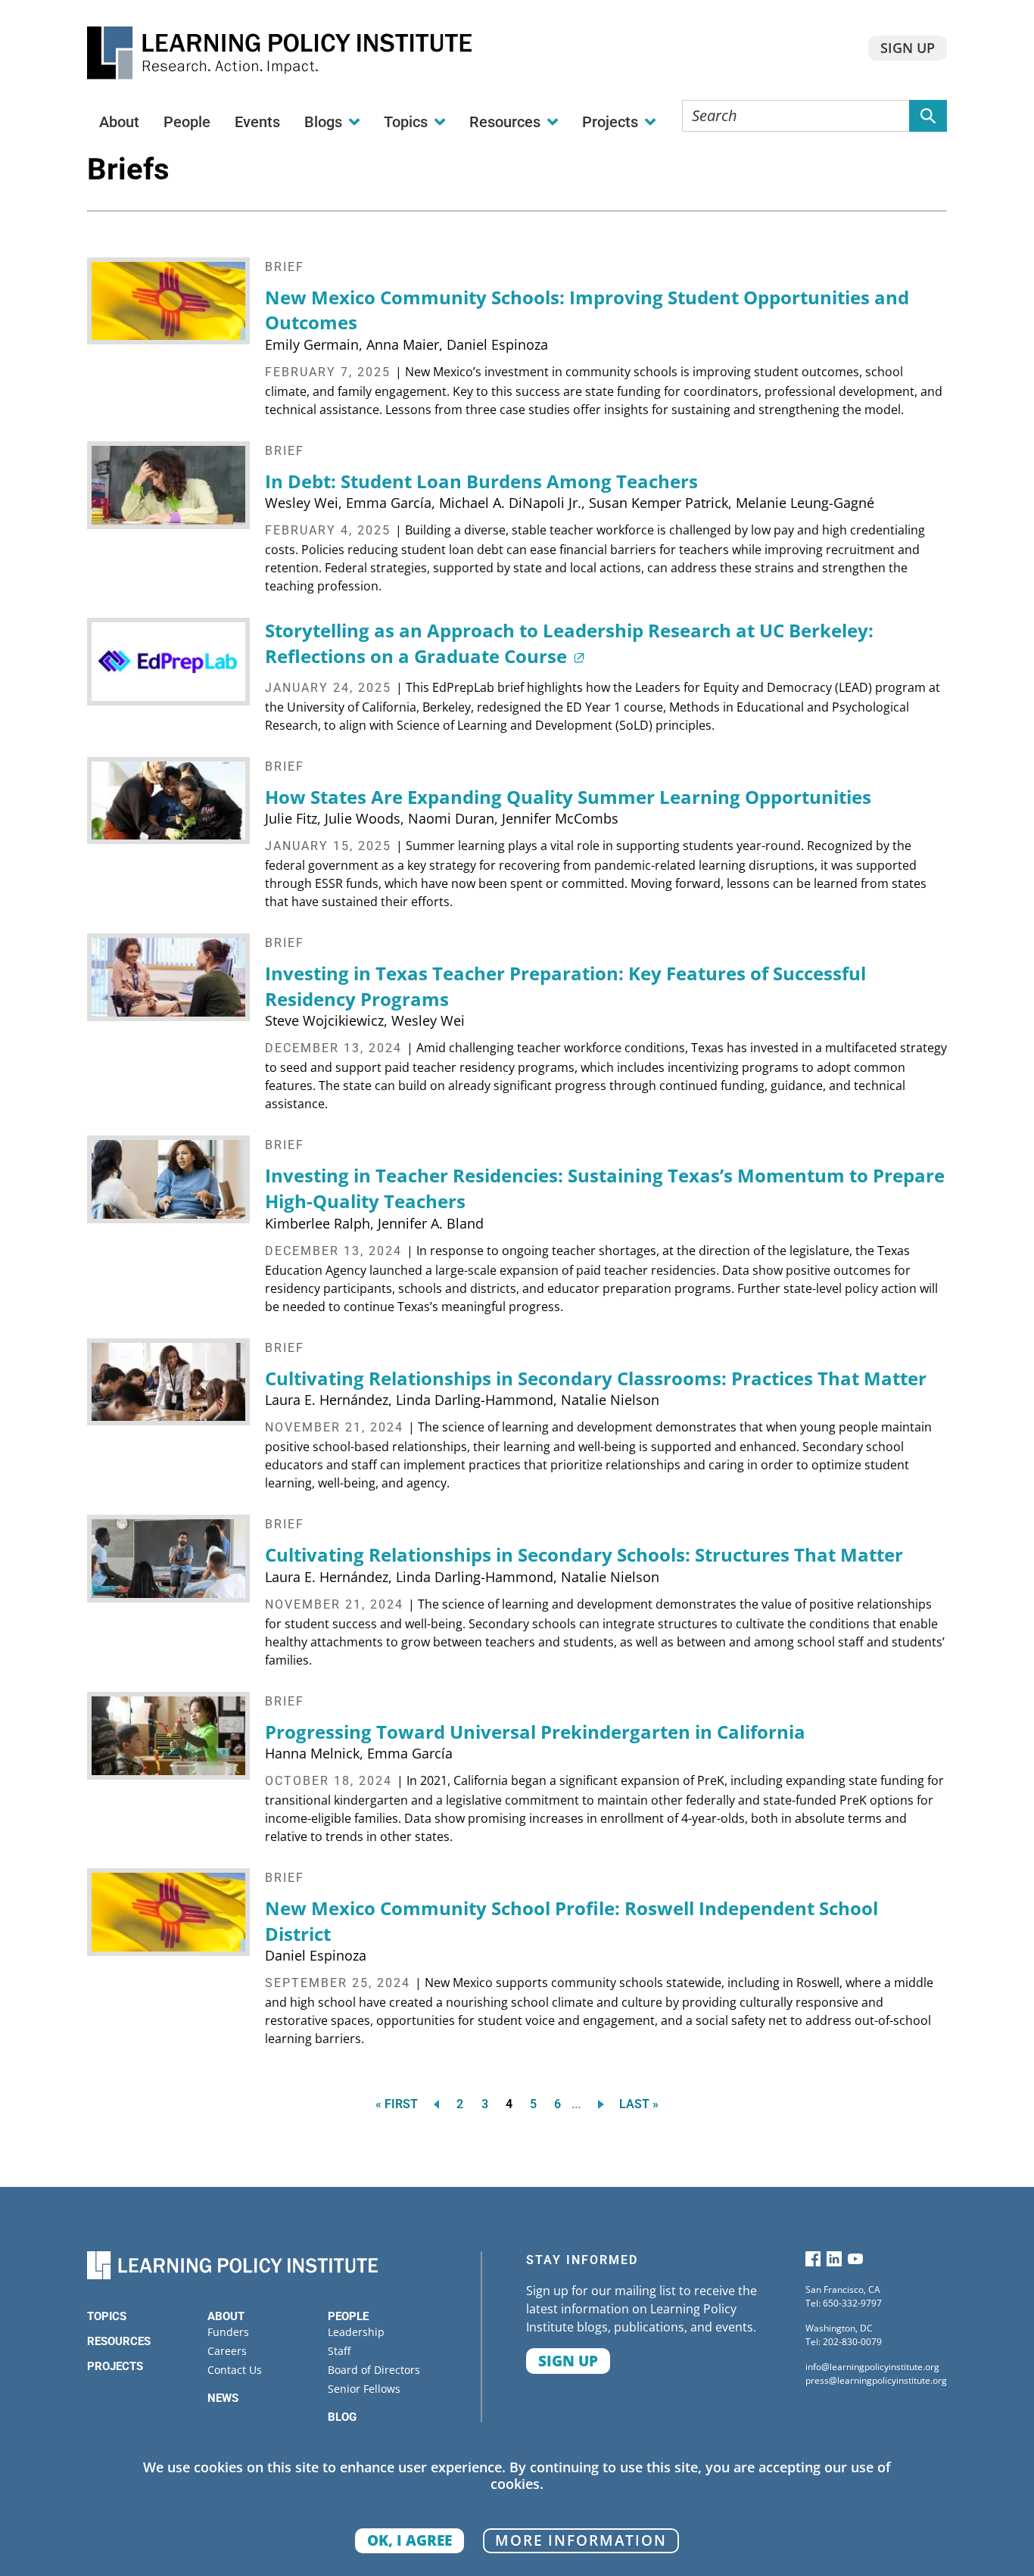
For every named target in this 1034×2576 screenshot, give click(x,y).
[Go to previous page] (433, 2104)
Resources (119, 2341)
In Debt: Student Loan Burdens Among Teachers (481, 481)
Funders (228, 2332)
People (187, 122)
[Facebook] (813, 2262)
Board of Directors (374, 2370)
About (119, 122)
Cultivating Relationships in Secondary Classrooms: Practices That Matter (596, 1378)
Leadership (356, 2332)
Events (257, 122)
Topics (107, 2316)
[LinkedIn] (834, 2262)
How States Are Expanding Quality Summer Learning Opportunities (568, 797)
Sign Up (908, 48)
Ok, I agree (410, 2540)
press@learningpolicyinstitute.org (876, 2380)
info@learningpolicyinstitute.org (872, 2367)
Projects (115, 2366)
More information (581, 2540)
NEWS (223, 2398)
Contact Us (235, 2370)
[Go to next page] (604, 2104)
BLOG (342, 2417)
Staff (339, 2351)
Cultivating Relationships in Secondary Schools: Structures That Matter (584, 1554)
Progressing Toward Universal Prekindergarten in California (535, 1732)
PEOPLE (348, 2316)
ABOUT (226, 2316)
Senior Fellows (364, 2389)
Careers (227, 2351)
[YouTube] (855, 2262)
